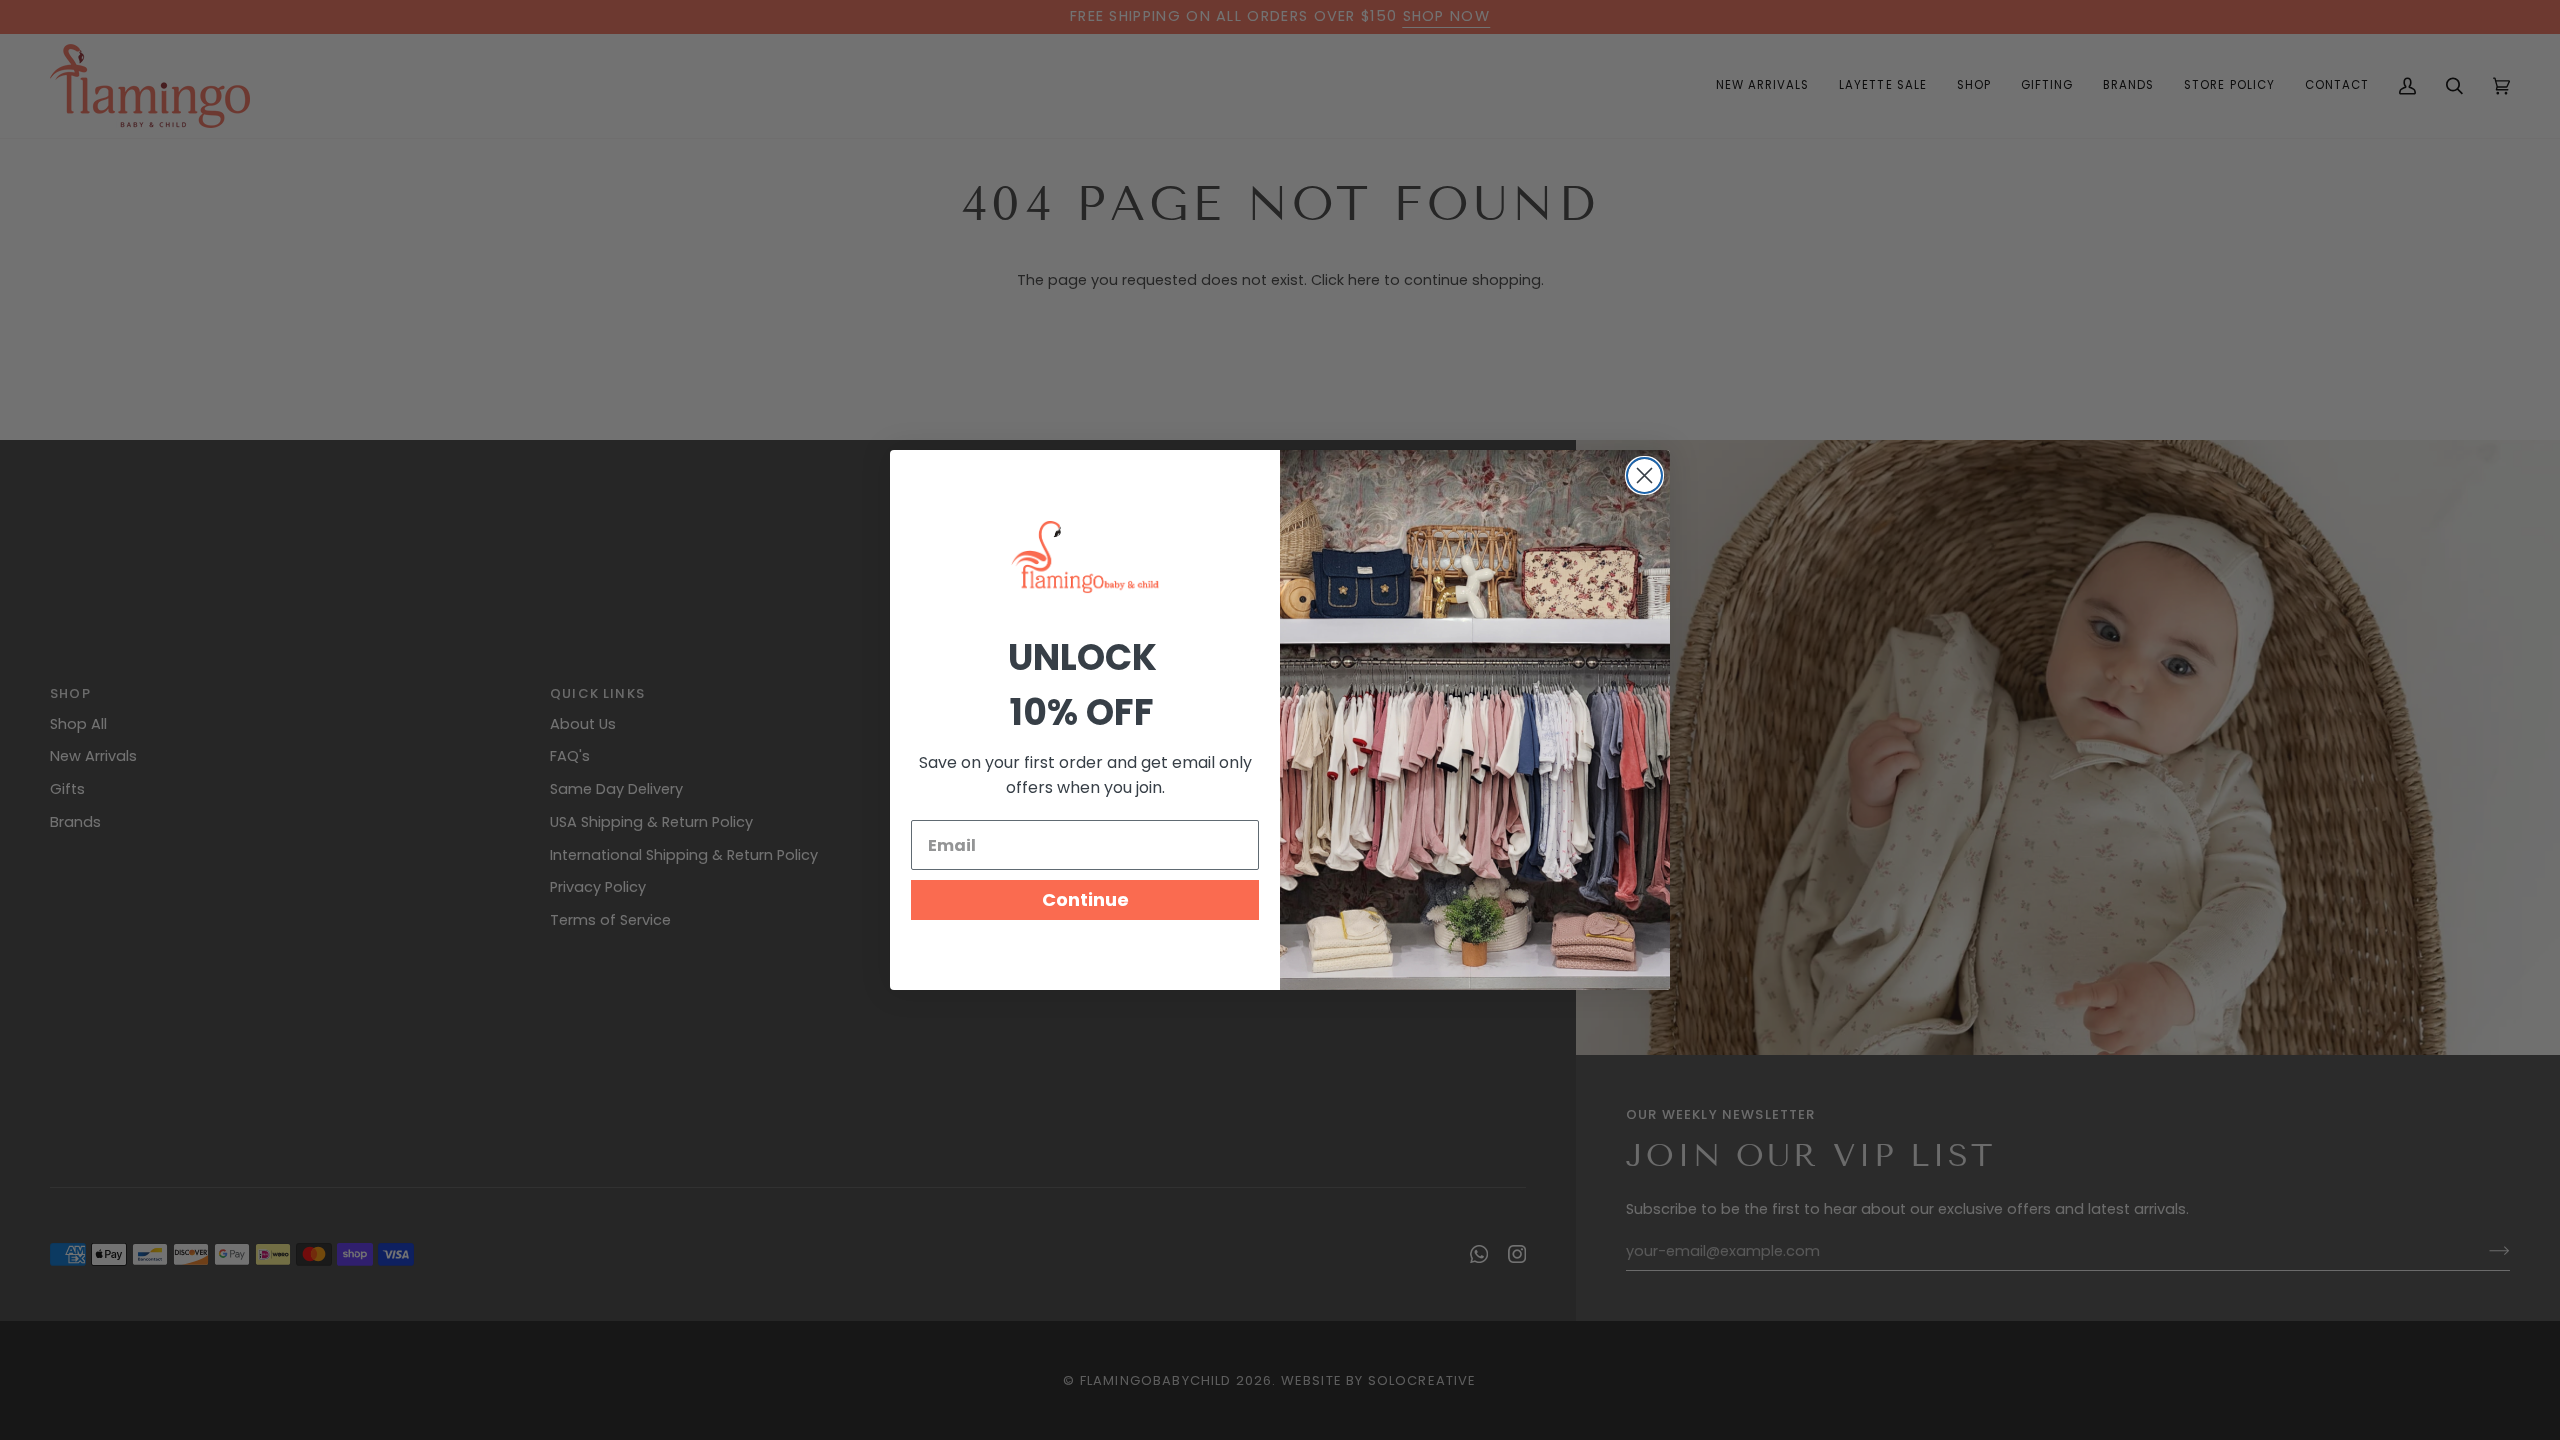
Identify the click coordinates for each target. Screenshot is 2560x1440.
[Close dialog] (1644, 475)
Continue (1085, 899)
